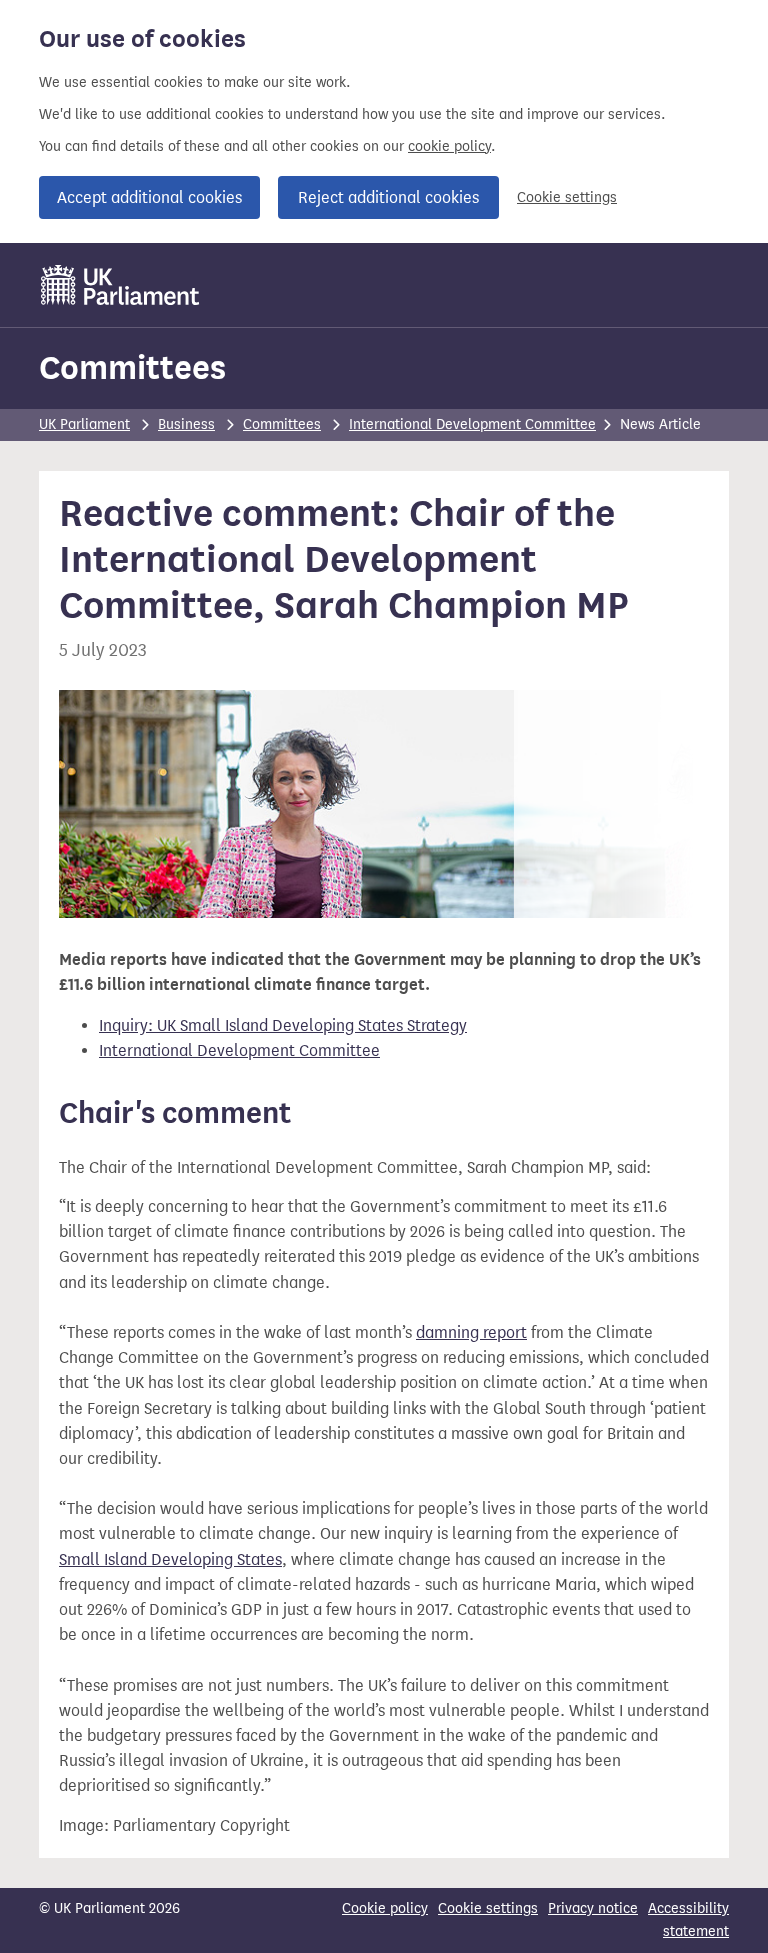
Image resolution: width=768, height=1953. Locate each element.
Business (186, 424)
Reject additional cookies (388, 197)
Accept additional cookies (149, 197)
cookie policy (449, 146)
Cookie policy (385, 1908)
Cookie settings (567, 197)
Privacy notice (593, 1908)
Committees (132, 367)
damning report (471, 1332)
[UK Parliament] (120, 285)
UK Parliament (84, 424)
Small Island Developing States (170, 1559)
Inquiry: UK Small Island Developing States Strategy (283, 1025)
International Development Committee (472, 424)
